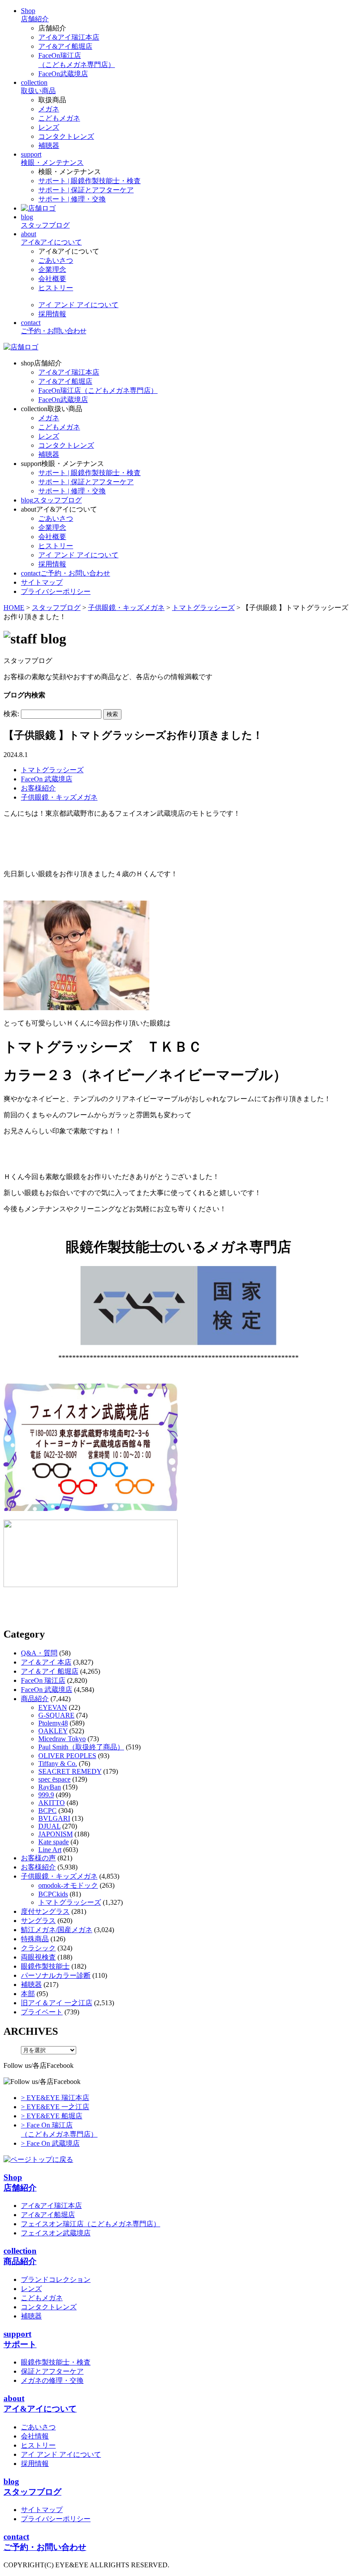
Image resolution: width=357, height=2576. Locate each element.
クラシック (38, 1948)
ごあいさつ (56, 260)
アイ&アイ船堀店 (65, 46)
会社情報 (35, 2436)
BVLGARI (54, 1818)
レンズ (49, 127)
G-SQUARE (56, 1715)
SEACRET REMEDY (70, 1771)
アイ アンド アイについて (78, 305)
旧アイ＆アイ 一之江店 (57, 2003)
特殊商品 (35, 1939)
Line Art (50, 1850)
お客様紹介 (38, 788)
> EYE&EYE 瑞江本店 (55, 2098)
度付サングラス (45, 1911)
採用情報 (52, 314)
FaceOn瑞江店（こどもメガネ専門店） (98, 390)
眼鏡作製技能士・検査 (56, 2362)
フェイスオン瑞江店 (91, 2224)
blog (51, 500)
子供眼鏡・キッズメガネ (59, 797)
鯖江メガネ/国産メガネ (57, 1930)
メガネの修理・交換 (52, 2380)
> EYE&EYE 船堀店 (52, 2116)
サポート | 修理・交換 (72, 199)
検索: (11, 714)
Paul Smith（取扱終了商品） (81, 1747)
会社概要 (52, 279)
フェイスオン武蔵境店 (56, 2233)
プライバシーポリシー (56, 2519)
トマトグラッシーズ (52, 770)
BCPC (47, 1811)
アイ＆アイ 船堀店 (50, 1671)
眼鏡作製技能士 (45, 1966)
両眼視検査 (38, 1957)
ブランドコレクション (56, 2280)
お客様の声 (38, 1858)
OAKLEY (53, 1731)
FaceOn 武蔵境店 (47, 779)
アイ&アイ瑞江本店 (69, 37)
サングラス (38, 1921)
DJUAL (49, 1826)
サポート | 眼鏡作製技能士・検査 (89, 181)
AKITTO (52, 1803)
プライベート (42, 2012)
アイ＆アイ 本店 (46, 1662)
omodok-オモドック (68, 1885)
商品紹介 (35, 1699)
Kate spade (54, 1842)
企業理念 (52, 270)
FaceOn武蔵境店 (63, 74)
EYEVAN (53, 1707)
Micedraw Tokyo (62, 1739)
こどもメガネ (59, 118)
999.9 (46, 1795)
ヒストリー (56, 288)
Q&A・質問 (39, 1653)
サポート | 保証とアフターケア (86, 190)
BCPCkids (53, 1894)
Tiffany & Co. (58, 1764)
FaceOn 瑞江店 (43, 1680)
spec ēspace (54, 1779)
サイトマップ (42, 2510)
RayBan (50, 1787)
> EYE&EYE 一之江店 (55, 2107)
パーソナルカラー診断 (56, 1975)
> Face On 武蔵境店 (50, 2143)
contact (66, 573)
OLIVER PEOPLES (67, 1756)
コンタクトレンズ (66, 136)
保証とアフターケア (52, 2371)
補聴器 (49, 146)
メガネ (49, 109)
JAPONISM (56, 1834)
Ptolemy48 (53, 1723)
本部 (28, 1994)
